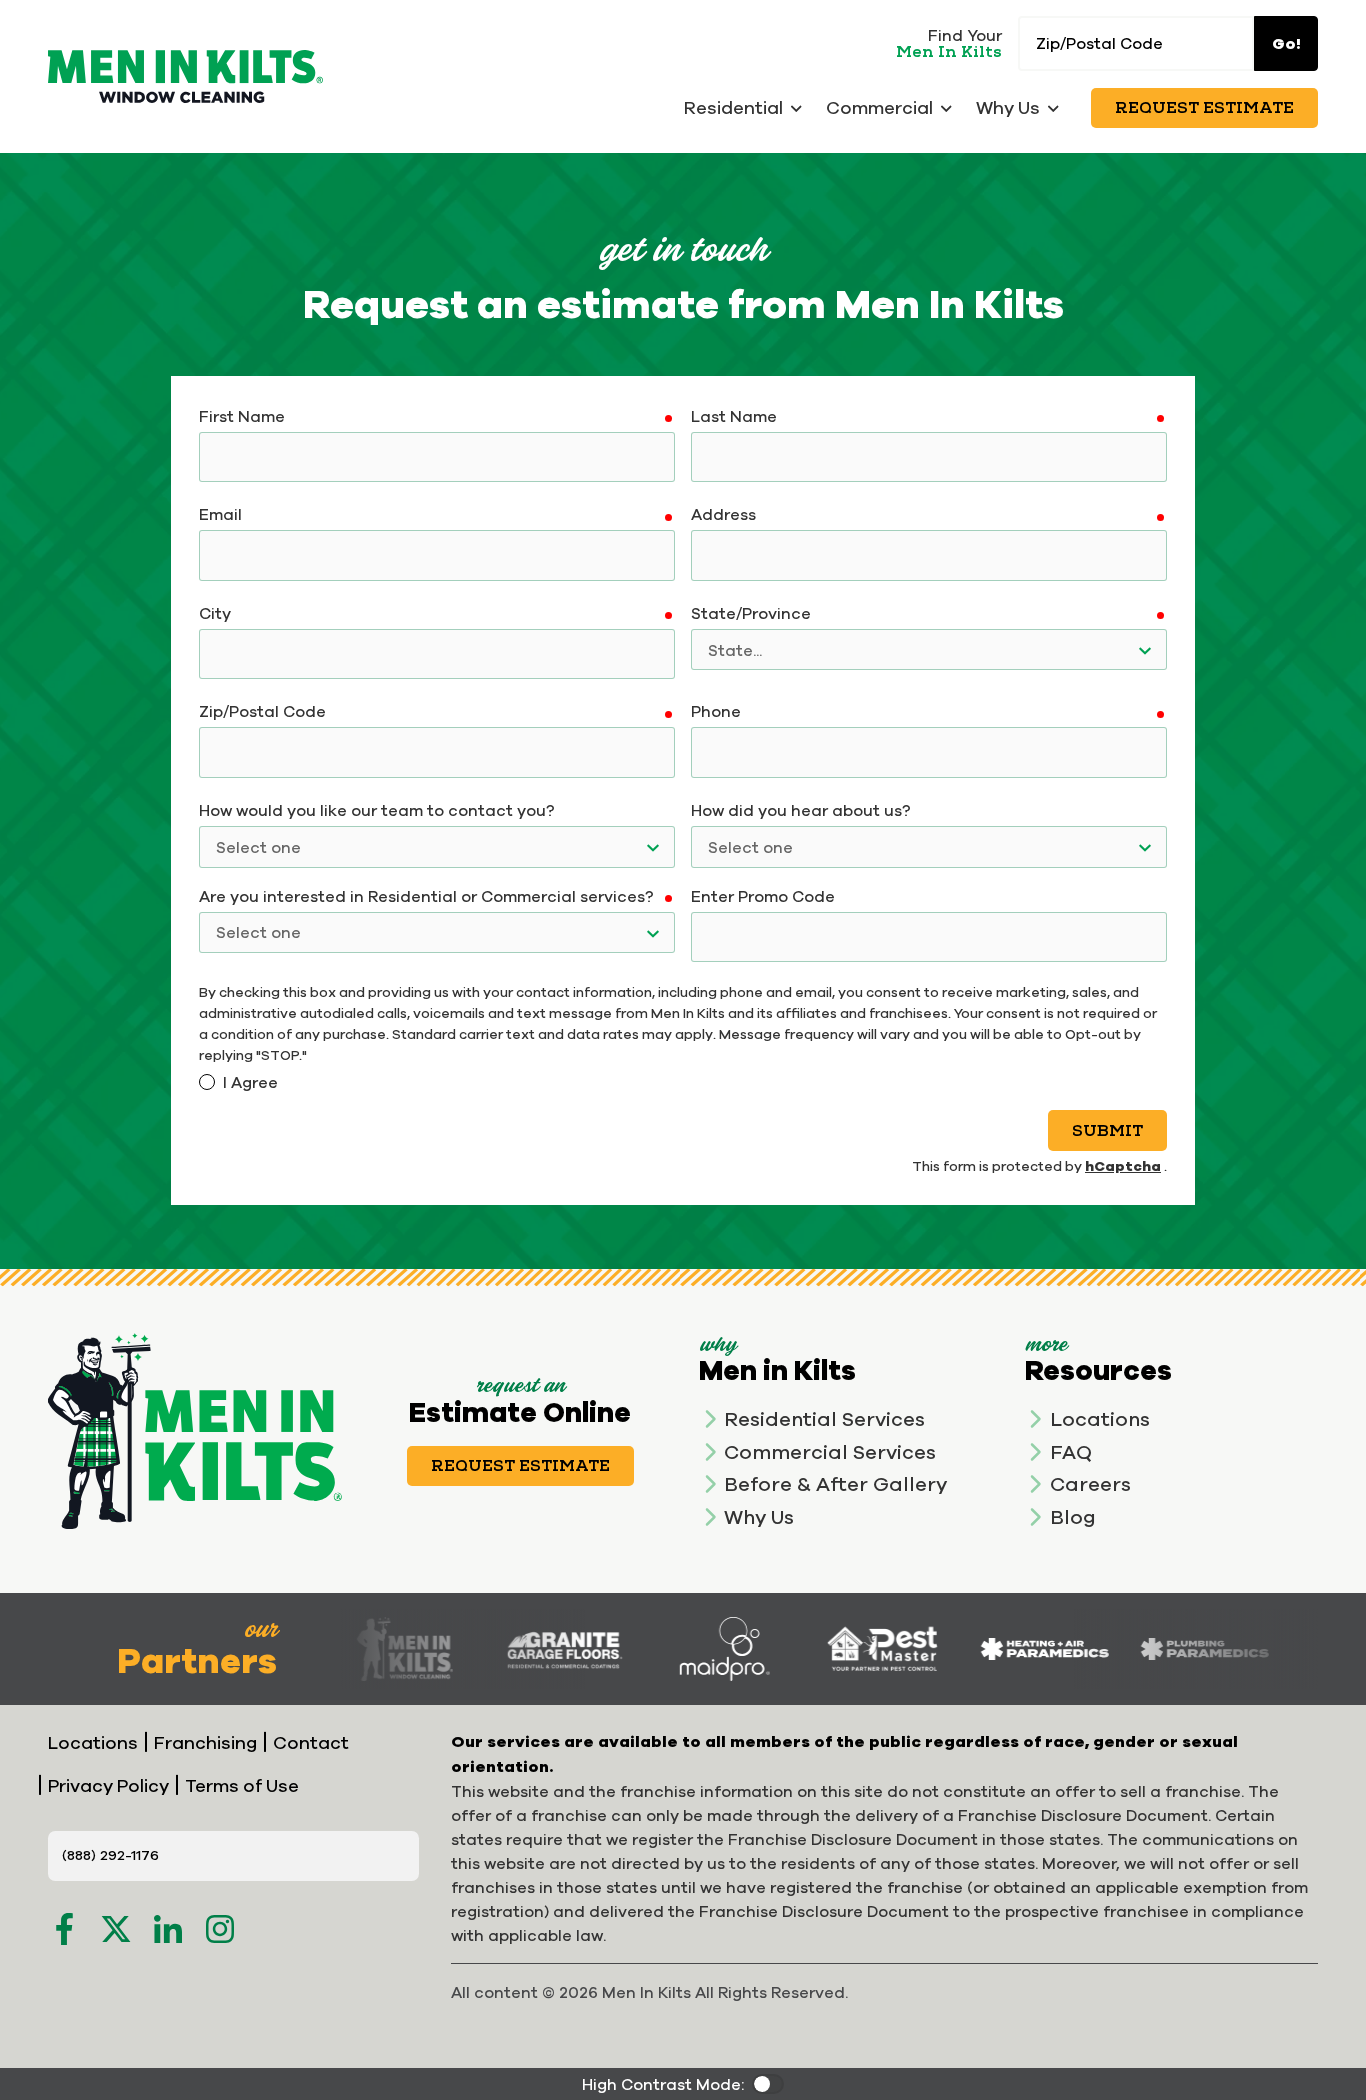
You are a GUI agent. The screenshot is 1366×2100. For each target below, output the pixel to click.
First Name (242, 416)
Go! (1286, 43)
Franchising (205, 1742)
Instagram (220, 1929)
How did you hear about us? (801, 810)
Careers (1090, 1483)
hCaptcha (1123, 1165)
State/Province (751, 613)
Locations (1100, 1418)
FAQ (1071, 1451)
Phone (716, 711)
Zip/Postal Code (262, 711)
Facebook (64, 1929)
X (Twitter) (116, 1929)
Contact (311, 1742)
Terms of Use (242, 1785)
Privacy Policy (108, 1785)
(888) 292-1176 (110, 1855)
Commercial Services (830, 1451)
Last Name (734, 416)
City (215, 613)
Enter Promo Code (763, 896)
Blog (1073, 1516)
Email (220, 514)
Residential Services (824, 1418)
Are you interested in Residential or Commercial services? (426, 896)
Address (723, 514)
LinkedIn (168, 1929)
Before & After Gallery (835, 1483)
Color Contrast (768, 2084)
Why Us (759, 1516)
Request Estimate (1204, 108)
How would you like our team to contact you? (377, 810)
